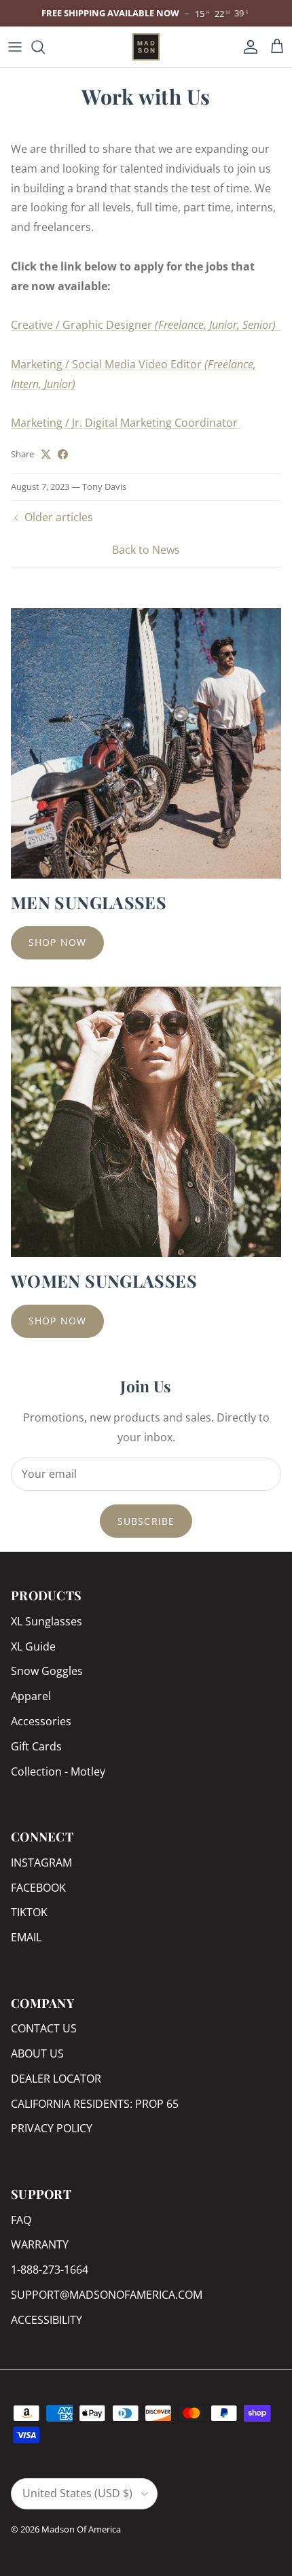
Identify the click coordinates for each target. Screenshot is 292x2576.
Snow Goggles (47, 1671)
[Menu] (15, 47)
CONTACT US (44, 2028)
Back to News (146, 550)
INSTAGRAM (41, 1863)
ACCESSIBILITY (47, 2320)
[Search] (45, 47)
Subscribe (146, 1521)
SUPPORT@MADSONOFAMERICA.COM (107, 2295)
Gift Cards (36, 1746)
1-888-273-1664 (50, 2270)
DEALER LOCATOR (56, 2079)
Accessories (41, 1721)
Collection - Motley (58, 1771)
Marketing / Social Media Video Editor (108, 364)
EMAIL (26, 1937)
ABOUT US (37, 2053)
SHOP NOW (57, 942)
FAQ (21, 2220)
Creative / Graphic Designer (83, 325)
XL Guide (33, 1646)
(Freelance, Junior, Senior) (218, 325)
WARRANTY (40, 2244)
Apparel (31, 1696)
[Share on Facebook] (63, 454)
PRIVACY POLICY (52, 2128)
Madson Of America (81, 2529)
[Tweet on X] (46, 454)
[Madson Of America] (146, 47)
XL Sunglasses (47, 1621)
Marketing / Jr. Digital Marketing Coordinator (126, 423)
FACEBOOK (38, 1888)
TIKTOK (29, 1912)
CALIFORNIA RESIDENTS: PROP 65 (95, 2104)
